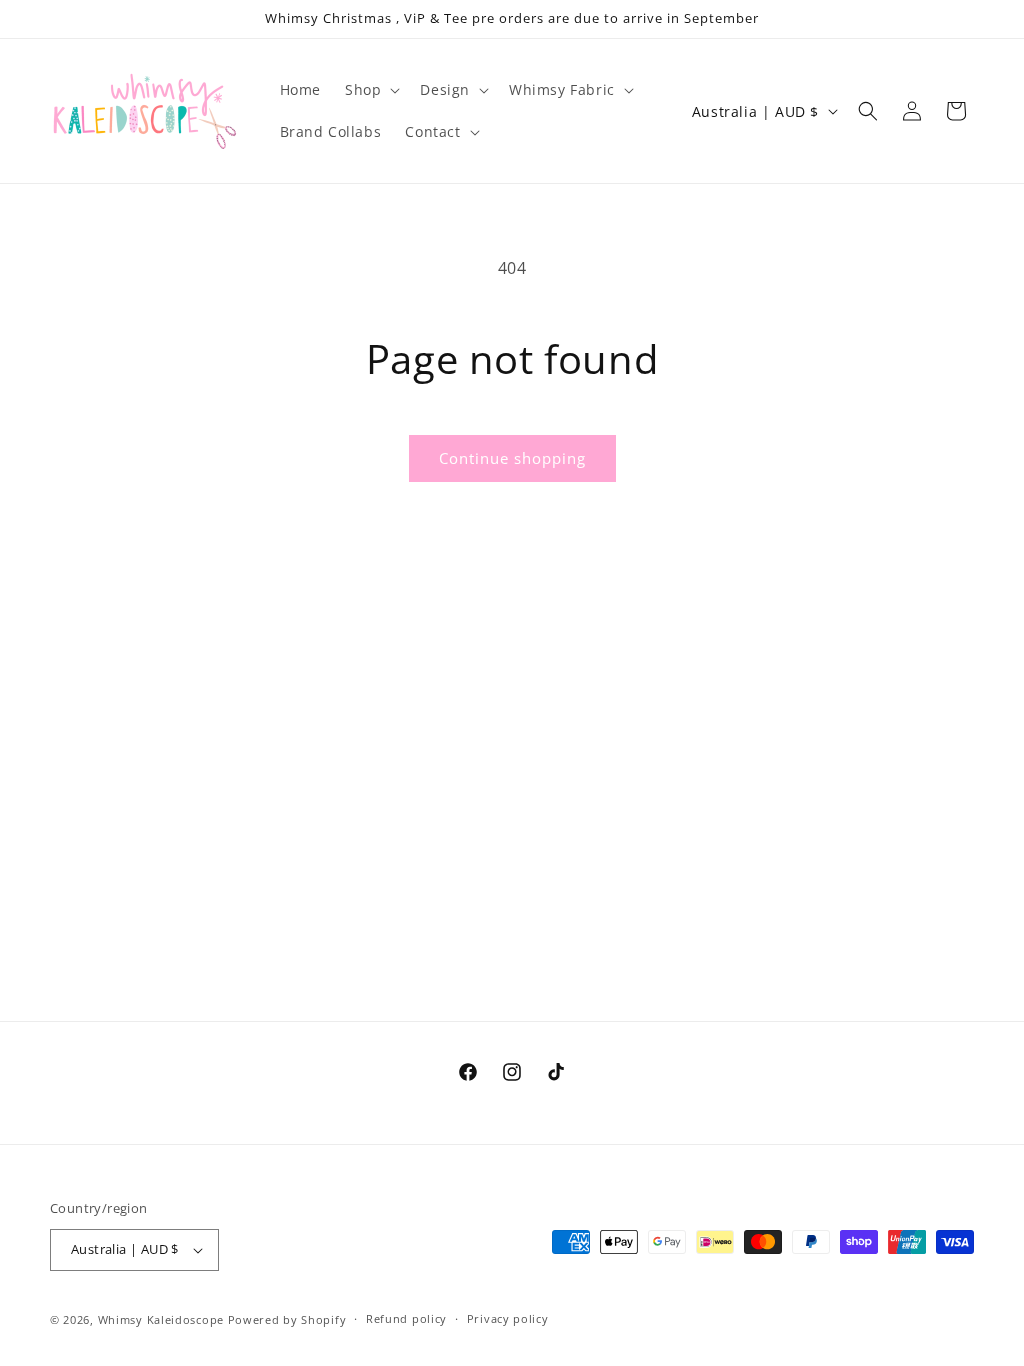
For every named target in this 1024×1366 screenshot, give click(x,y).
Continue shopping (512, 458)
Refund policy (406, 1318)
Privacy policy (508, 1318)
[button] (370, 90)
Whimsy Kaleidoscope (161, 1319)
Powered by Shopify (287, 1319)
